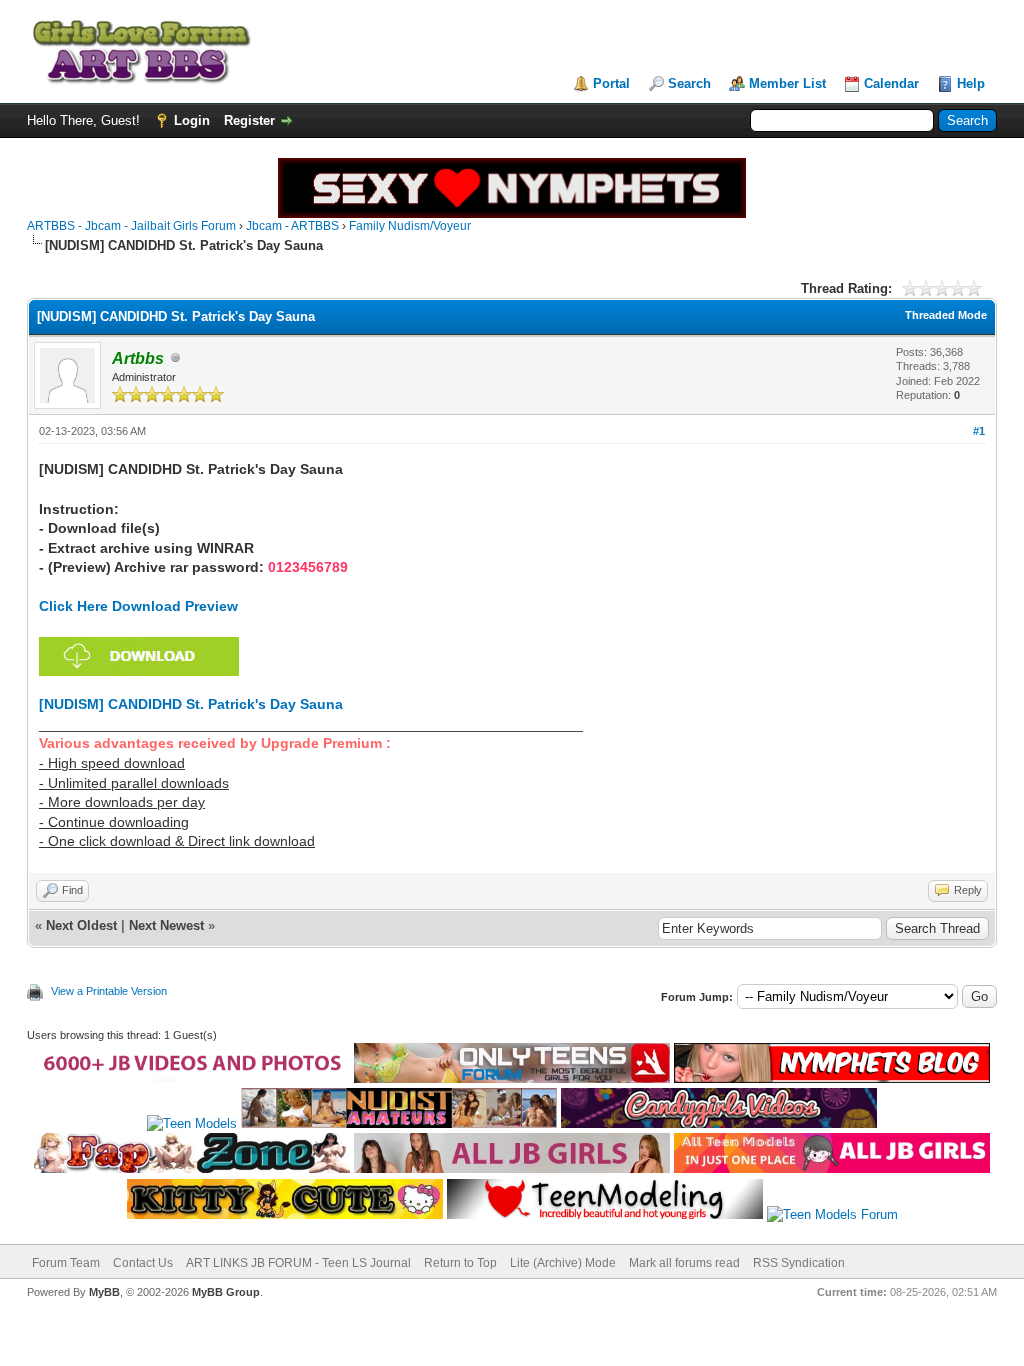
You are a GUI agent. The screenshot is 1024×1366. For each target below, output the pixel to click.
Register (249, 120)
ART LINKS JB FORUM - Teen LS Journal (298, 1263)
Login (192, 120)
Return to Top (460, 1263)
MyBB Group (226, 1292)
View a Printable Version (109, 991)
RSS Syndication (799, 1263)
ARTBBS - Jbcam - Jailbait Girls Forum (131, 226)
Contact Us (143, 1263)
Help (971, 83)
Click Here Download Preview (138, 606)
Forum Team (66, 1263)
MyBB (104, 1292)
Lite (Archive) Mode (563, 1263)
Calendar (891, 83)
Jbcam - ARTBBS (292, 226)
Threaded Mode (946, 315)
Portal (611, 83)
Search (689, 83)
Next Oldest (81, 925)
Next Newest (166, 925)
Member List (787, 83)
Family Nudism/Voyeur (410, 226)
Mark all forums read (684, 1263)
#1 (979, 431)
